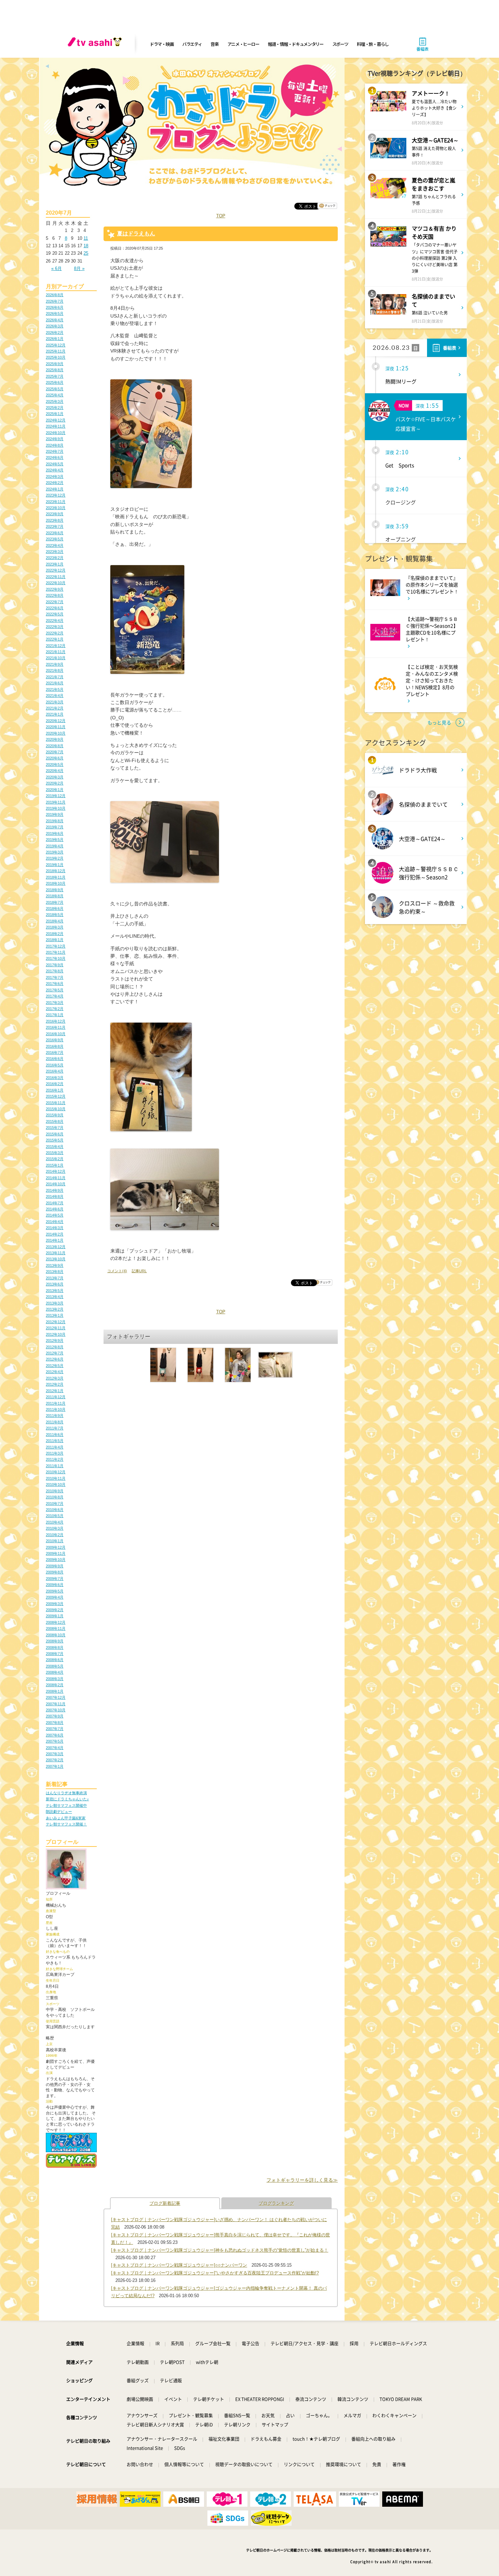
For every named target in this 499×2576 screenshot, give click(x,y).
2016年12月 (56, 1021)
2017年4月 (55, 996)
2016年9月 (55, 1040)
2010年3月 (55, 1528)
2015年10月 (56, 1109)
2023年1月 (55, 564)
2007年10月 (56, 1710)
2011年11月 (56, 1403)
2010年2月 (55, 1535)
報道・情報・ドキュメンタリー (296, 44)
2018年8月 (55, 896)
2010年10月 (56, 1484)
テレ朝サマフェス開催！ (66, 1824)
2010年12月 (56, 1472)
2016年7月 (55, 1052)
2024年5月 (55, 464)
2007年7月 (55, 1729)
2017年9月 (55, 965)
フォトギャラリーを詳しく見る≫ (302, 2180)
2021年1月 (55, 714)
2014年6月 (55, 1209)
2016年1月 (55, 1090)
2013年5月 (55, 1291)
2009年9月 (55, 1566)
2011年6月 (55, 1435)
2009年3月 (55, 1604)
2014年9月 (55, 1190)
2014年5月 (55, 1215)
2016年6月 (55, 1059)
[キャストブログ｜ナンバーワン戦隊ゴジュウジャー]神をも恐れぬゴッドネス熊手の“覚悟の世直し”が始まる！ (220, 2250)
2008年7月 (55, 1654)
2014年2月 (55, 1234)
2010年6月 (55, 1510)
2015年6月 (55, 1134)
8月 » (79, 268)
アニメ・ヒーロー (243, 44)
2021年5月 (55, 689)
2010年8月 (55, 1497)
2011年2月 (55, 1459)
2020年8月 (55, 746)
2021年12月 (56, 646)
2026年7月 (55, 301)
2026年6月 (55, 307)
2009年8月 (55, 1572)
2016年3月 (55, 1078)
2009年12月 (56, 1547)
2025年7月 (55, 376)
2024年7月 (55, 451)
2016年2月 (55, 1084)
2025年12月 (56, 345)
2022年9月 (55, 589)
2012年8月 (55, 1347)
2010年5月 (55, 1516)
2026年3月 (55, 326)
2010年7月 (55, 1503)
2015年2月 (55, 1159)
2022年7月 (55, 602)
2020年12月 (56, 721)
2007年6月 (55, 1735)
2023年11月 (56, 502)
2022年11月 (56, 577)
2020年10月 (56, 733)
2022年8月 (55, 595)
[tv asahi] (96, 44)
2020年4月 (55, 771)
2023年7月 (55, 526)
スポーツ (340, 44)
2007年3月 (55, 1754)
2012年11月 (56, 1328)
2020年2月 (55, 783)
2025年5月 (55, 389)
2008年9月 (55, 1641)
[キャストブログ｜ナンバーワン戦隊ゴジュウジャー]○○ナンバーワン (179, 2265)
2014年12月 (56, 1171)
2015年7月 (55, 1128)
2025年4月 (55, 395)
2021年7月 (55, 677)
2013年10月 (56, 1259)
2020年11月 (56, 727)
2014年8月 (55, 1196)
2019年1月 (55, 865)
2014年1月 (55, 1240)
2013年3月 (55, 1303)
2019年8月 (55, 821)
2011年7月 (55, 1428)
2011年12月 (56, 1397)
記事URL (139, 1271)
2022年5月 (55, 614)
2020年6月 (55, 758)
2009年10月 (56, 1560)
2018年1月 (55, 940)
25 (86, 253)
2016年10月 (56, 1034)
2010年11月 (56, 1478)
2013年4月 (55, 1297)
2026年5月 (55, 313)
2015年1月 (55, 1165)
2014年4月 (55, 1222)
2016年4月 (55, 1071)
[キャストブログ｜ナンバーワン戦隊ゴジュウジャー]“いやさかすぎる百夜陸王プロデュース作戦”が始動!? (215, 2273)
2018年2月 (55, 934)
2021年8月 (55, 670)
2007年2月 (55, 1760)
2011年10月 (56, 1409)
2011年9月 (55, 1416)
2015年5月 (55, 1140)
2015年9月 (55, 1115)
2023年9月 (55, 514)
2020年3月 (55, 777)
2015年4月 (55, 1147)
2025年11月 (56, 351)
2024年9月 (55, 439)
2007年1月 (55, 1766)
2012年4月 (55, 1372)
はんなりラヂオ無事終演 (66, 1793)
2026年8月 (55, 295)
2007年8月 (55, 1723)
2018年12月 (56, 871)
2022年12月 (56, 570)
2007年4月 (55, 1748)
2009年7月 (55, 1579)
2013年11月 (56, 1253)
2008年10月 (56, 1635)
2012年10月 (56, 1334)
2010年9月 (55, 1491)
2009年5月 (55, 1591)
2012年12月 (56, 1322)
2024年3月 (55, 476)
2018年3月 (55, 927)
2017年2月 (55, 1009)
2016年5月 (55, 1065)
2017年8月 (55, 971)
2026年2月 (55, 332)
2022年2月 (55, 633)
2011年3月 (55, 1453)
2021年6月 (55, 683)
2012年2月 (55, 1384)
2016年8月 (55, 1046)
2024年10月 (56, 433)
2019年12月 (56, 796)
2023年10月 (56, 508)
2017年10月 (56, 958)
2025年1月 (55, 414)
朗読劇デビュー (59, 1812)
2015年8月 (55, 1121)
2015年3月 (55, 1153)
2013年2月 (55, 1309)
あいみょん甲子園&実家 (66, 1818)
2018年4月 (55, 921)
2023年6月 (55, 533)
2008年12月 (56, 1622)
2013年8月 (55, 1272)
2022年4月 (55, 620)
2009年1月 (55, 1616)
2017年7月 (55, 977)
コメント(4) (117, 1271)
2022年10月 (56, 583)
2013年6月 (55, 1284)
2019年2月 (55, 858)
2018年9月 (55, 890)
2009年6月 (55, 1585)
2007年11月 (56, 1704)
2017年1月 (55, 1015)
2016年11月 (56, 1027)
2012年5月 (55, 1366)
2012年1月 (55, 1391)
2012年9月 (55, 1340)
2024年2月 (55, 483)
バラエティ (192, 44)
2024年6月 (55, 457)
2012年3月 (55, 1378)
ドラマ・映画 (162, 44)
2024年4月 (55, 470)
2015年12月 (56, 1096)
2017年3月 (55, 1003)
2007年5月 (55, 1741)
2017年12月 (56, 946)
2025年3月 (55, 401)
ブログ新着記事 (165, 2203)
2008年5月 (55, 1666)
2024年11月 (56, 426)
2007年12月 (56, 1697)
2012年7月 (55, 1353)
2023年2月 (55, 558)
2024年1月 (55, 489)
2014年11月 (56, 1178)
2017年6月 (55, 984)
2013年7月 (55, 1278)
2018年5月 (55, 915)
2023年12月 (56, 495)
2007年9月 (55, 1716)
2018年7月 (55, 902)
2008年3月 (55, 1679)
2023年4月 (55, 545)
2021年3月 (55, 702)
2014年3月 (55, 1228)
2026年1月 (55, 339)
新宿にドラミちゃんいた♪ (67, 1799)
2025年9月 (55, 364)
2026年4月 (55, 320)
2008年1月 (55, 1691)
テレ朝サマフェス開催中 (66, 1805)
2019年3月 (55, 852)
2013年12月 (56, 1247)
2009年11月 (56, 1553)
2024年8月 (55, 445)
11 (86, 238)
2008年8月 (55, 1647)
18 (86, 246)
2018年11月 (56, 877)
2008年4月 (55, 1672)
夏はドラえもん (136, 233)
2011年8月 (55, 1422)
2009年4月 (55, 1597)
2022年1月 (55, 639)
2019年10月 (56, 808)
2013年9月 (55, 1265)
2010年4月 (55, 1522)
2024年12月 (56, 420)
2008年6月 (55, 1660)
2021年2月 (55, 708)
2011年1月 (55, 1466)
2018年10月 (56, 883)
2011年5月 (55, 1441)
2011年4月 (55, 1447)
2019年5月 (55, 840)
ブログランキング (276, 2203)
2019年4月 (55, 846)
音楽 (214, 44)
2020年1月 (55, 790)
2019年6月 (55, 833)
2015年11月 (56, 1103)
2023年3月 (55, 552)
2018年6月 (55, 908)
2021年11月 (56, 652)
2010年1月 (55, 1541)
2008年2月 (55, 1685)
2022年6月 (55, 608)
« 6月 (57, 268)
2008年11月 (56, 1628)
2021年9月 (55, 664)
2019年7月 (55, 827)
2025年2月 (55, 408)
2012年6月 (55, 1359)
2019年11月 (56, 802)
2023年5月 (55, 539)
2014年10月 (56, 1184)
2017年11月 (56, 952)
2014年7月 (55, 1203)
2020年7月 (55, 752)
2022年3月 (55, 627)
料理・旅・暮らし (373, 44)
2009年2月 (55, 1610)
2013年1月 (55, 1315)
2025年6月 (55, 382)
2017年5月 (55, 990)
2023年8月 (55, 520)
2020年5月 (55, 764)
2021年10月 (56, 658)
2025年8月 (55, 370)
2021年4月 (55, 696)
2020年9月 (55, 739)
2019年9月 (55, 814)
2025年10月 (56, 357)
